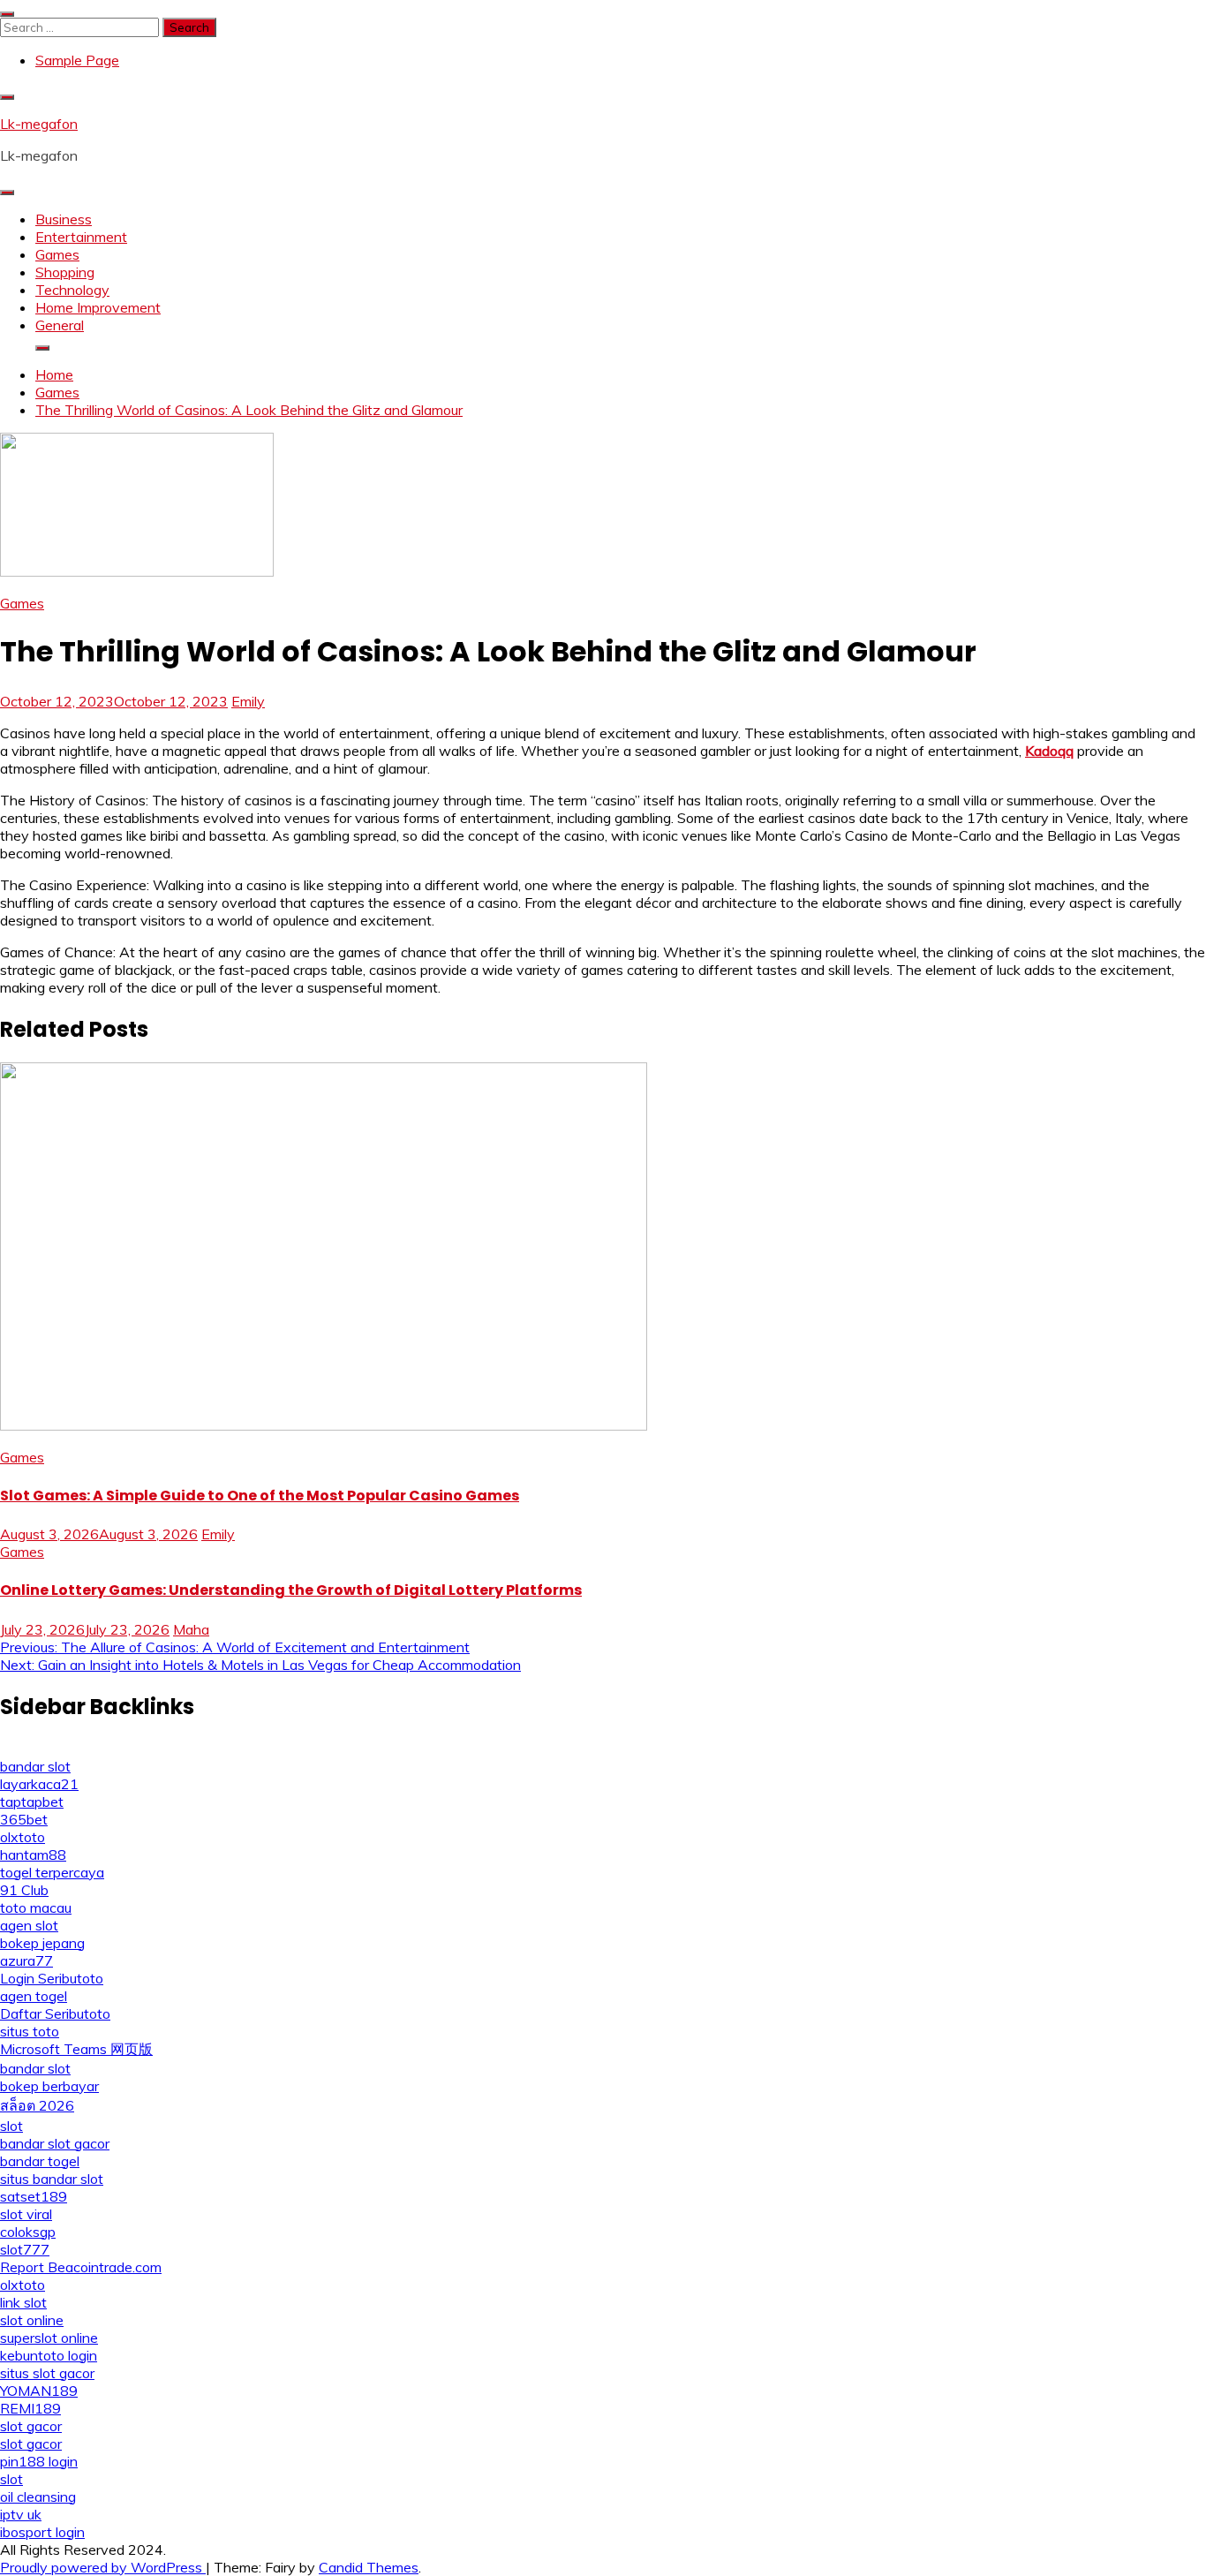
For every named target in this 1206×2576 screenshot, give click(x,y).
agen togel (34, 1996)
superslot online (49, 2338)
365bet (24, 1819)
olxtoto (23, 1837)
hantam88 (33, 1855)
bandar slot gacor (55, 2143)
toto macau (36, 1907)
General (60, 325)
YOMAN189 (39, 2391)
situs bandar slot (52, 2179)
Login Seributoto (52, 1978)
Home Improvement (98, 307)
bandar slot (35, 1766)
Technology (72, 290)
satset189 (34, 2196)
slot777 (25, 2249)
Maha (191, 1629)
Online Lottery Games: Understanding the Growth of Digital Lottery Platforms (291, 1590)
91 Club (24, 1890)
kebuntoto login (49, 2355)
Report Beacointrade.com (81, 2267)
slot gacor (31, 2426)
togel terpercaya (52, 1872)
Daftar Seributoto (55, 2013)
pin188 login (39, 2461)
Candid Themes (369, 2567)
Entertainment (81, 237)
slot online (32, 2320)
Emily (248, 701)
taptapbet (32, 1802)
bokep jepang (42, 1943)
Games (57, 254)
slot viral (26, 2214)
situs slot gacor (47, 2373)
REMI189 (30, 2408)
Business (64, 219)
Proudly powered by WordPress (103, 2567)
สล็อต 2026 (37, 2105)
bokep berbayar (49, 2086)
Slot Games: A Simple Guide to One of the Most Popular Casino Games (260, 1496)
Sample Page (77, 60)
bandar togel (40, 2161)
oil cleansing (38, 2497)
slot (11, 2126)
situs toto (30, 2031)
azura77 (26, 1960)
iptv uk (21, 2514)
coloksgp (28, 2232)
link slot (23, 2302)
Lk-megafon (39, 124)
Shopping (65, 272)
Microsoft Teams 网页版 (76, 2049)
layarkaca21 (39, 1784)
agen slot (29, 1925)
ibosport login (42, 2532)
